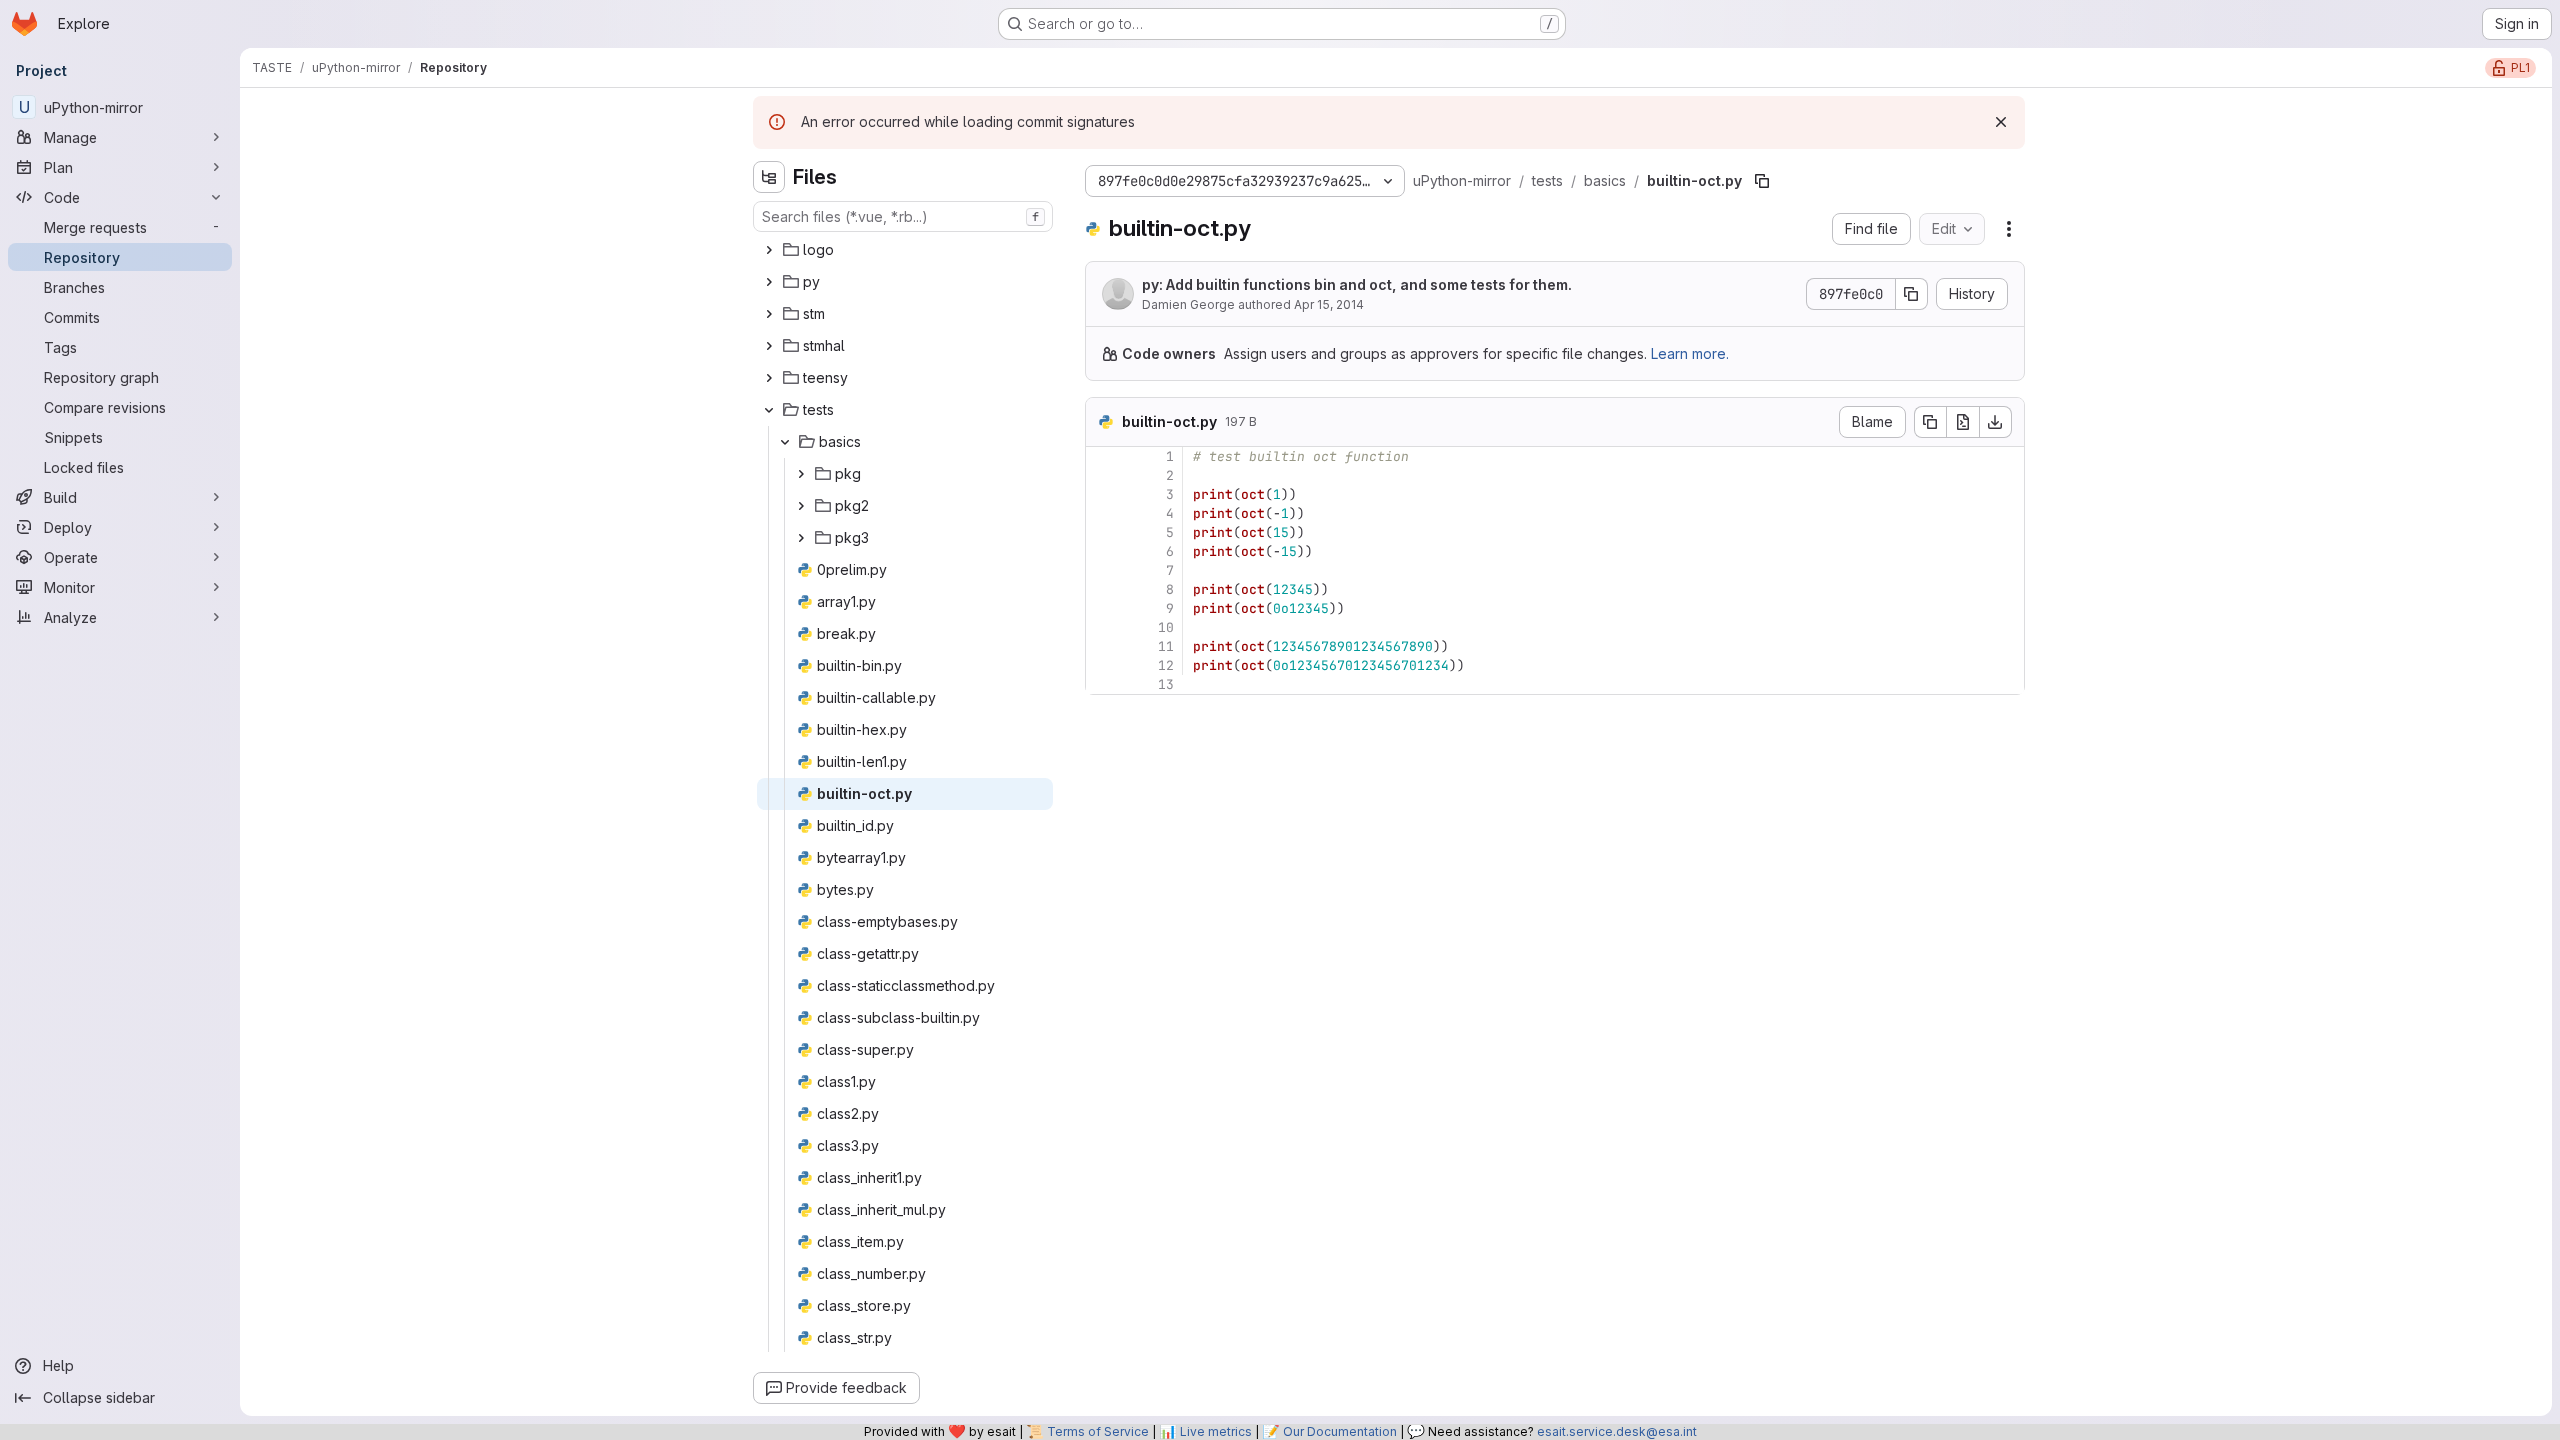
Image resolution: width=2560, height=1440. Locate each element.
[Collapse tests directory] (769, 410)
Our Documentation (1340, 1431)
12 (1166, 665)
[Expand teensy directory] (769, 378)
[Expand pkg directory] (801, 474)
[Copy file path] (1762, 181)
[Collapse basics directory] (785, 442)
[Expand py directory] (769, 282)
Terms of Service (1098, 1431)
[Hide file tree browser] (769, 177)
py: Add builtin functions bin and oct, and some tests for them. (1357, 284)
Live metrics (1216, 1431)
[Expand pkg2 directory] (801, 506)
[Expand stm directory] (769, 314)
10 (1166, 627)
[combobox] (903, 216)
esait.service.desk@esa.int (1617, 1431)
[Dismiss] (2001, 122)
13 (1166, 684)
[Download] (1996, 422)
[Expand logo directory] (769, 250)
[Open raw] (1963, 422)
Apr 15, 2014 (1329, 304)
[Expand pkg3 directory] (801, 538)
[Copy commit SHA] (1912, 294)
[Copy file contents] (1930, 422)
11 (1166, 646)
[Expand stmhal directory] (769, 346)
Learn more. (1690, 353)
